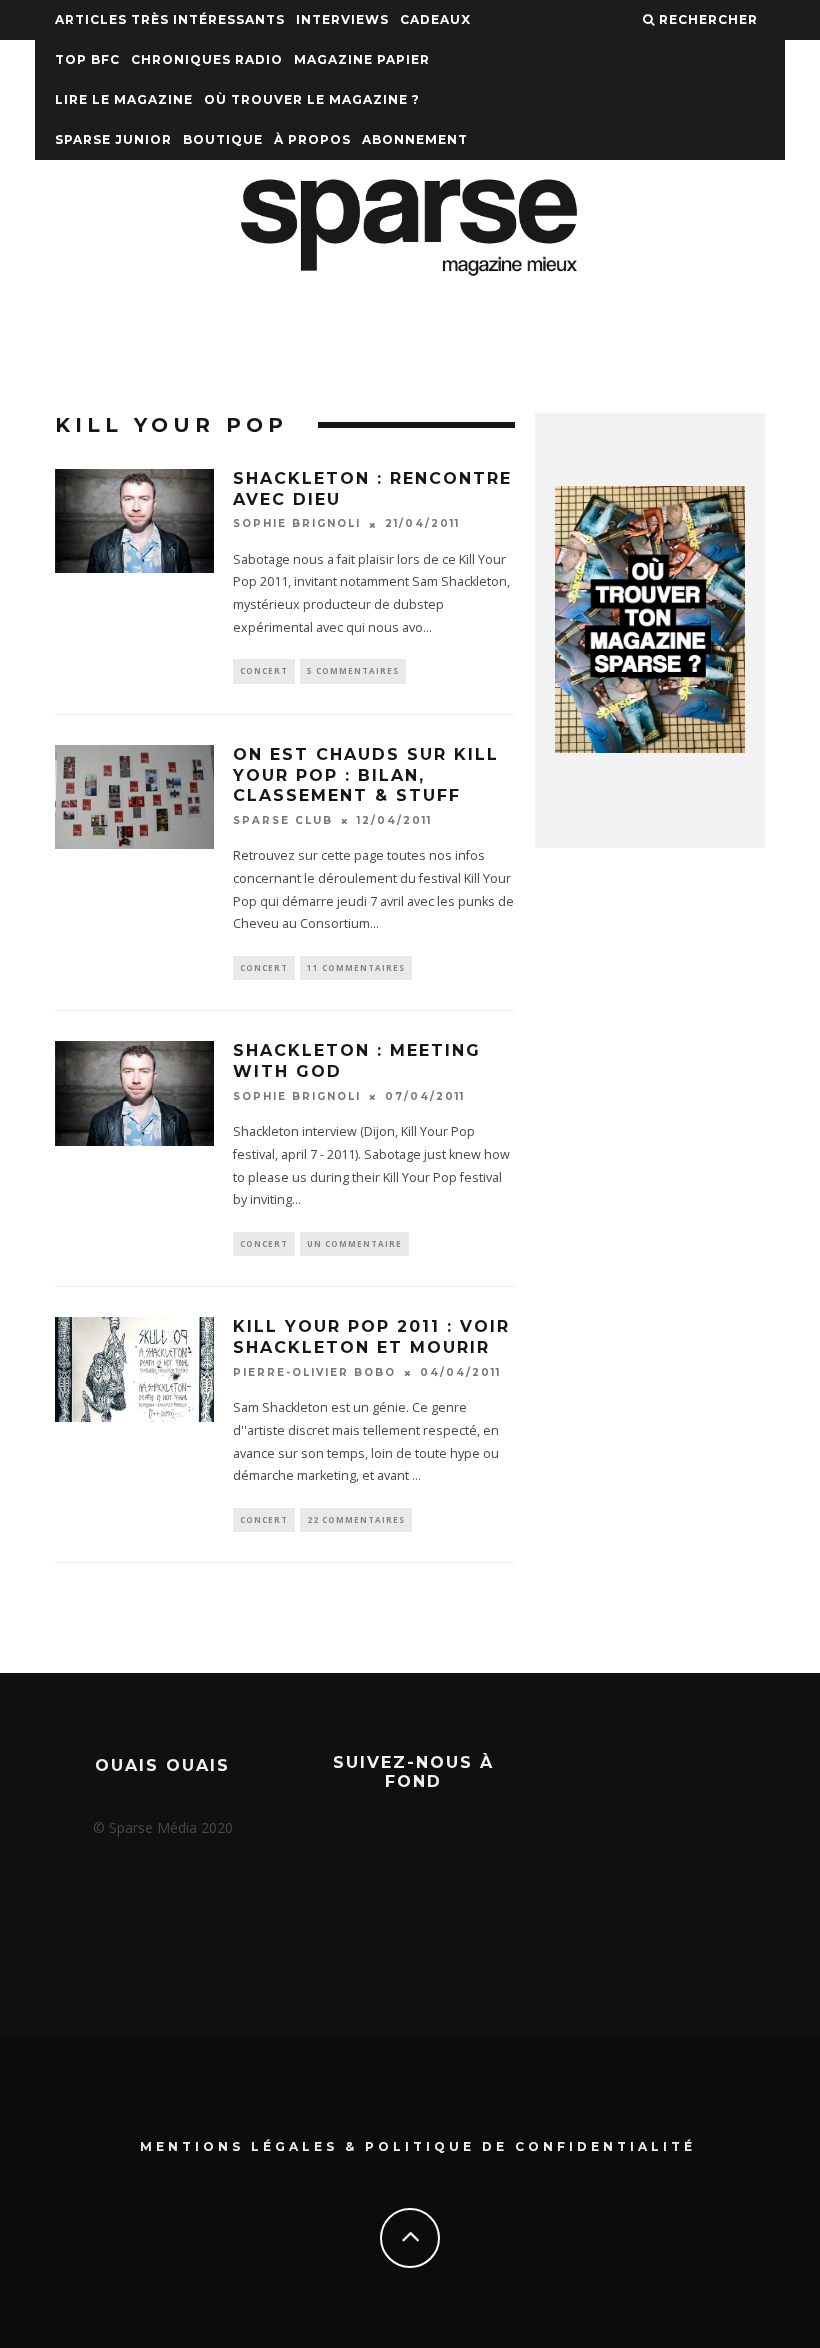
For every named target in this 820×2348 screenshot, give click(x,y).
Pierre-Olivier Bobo (314, 1372)
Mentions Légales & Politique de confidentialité (418, 2146)
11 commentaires (356, 967)
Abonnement (415, 139)
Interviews (342, 19)
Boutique (223, 139)
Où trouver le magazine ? (312, 99)
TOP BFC (87, 59)
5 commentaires (353, 670)
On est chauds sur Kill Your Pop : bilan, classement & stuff (366, 775)
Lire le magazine (124, 99)
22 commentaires (356, 1519)
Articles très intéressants (170, 19)
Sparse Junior (113, 139)
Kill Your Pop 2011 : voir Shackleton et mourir (371, 1337)
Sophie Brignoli (297, 524)
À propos (312, 139)
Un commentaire (354, 1243)
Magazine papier (362, 59)
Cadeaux (435, 19)
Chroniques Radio (207, 59)
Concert (264, 670)
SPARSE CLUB (283, 820)
